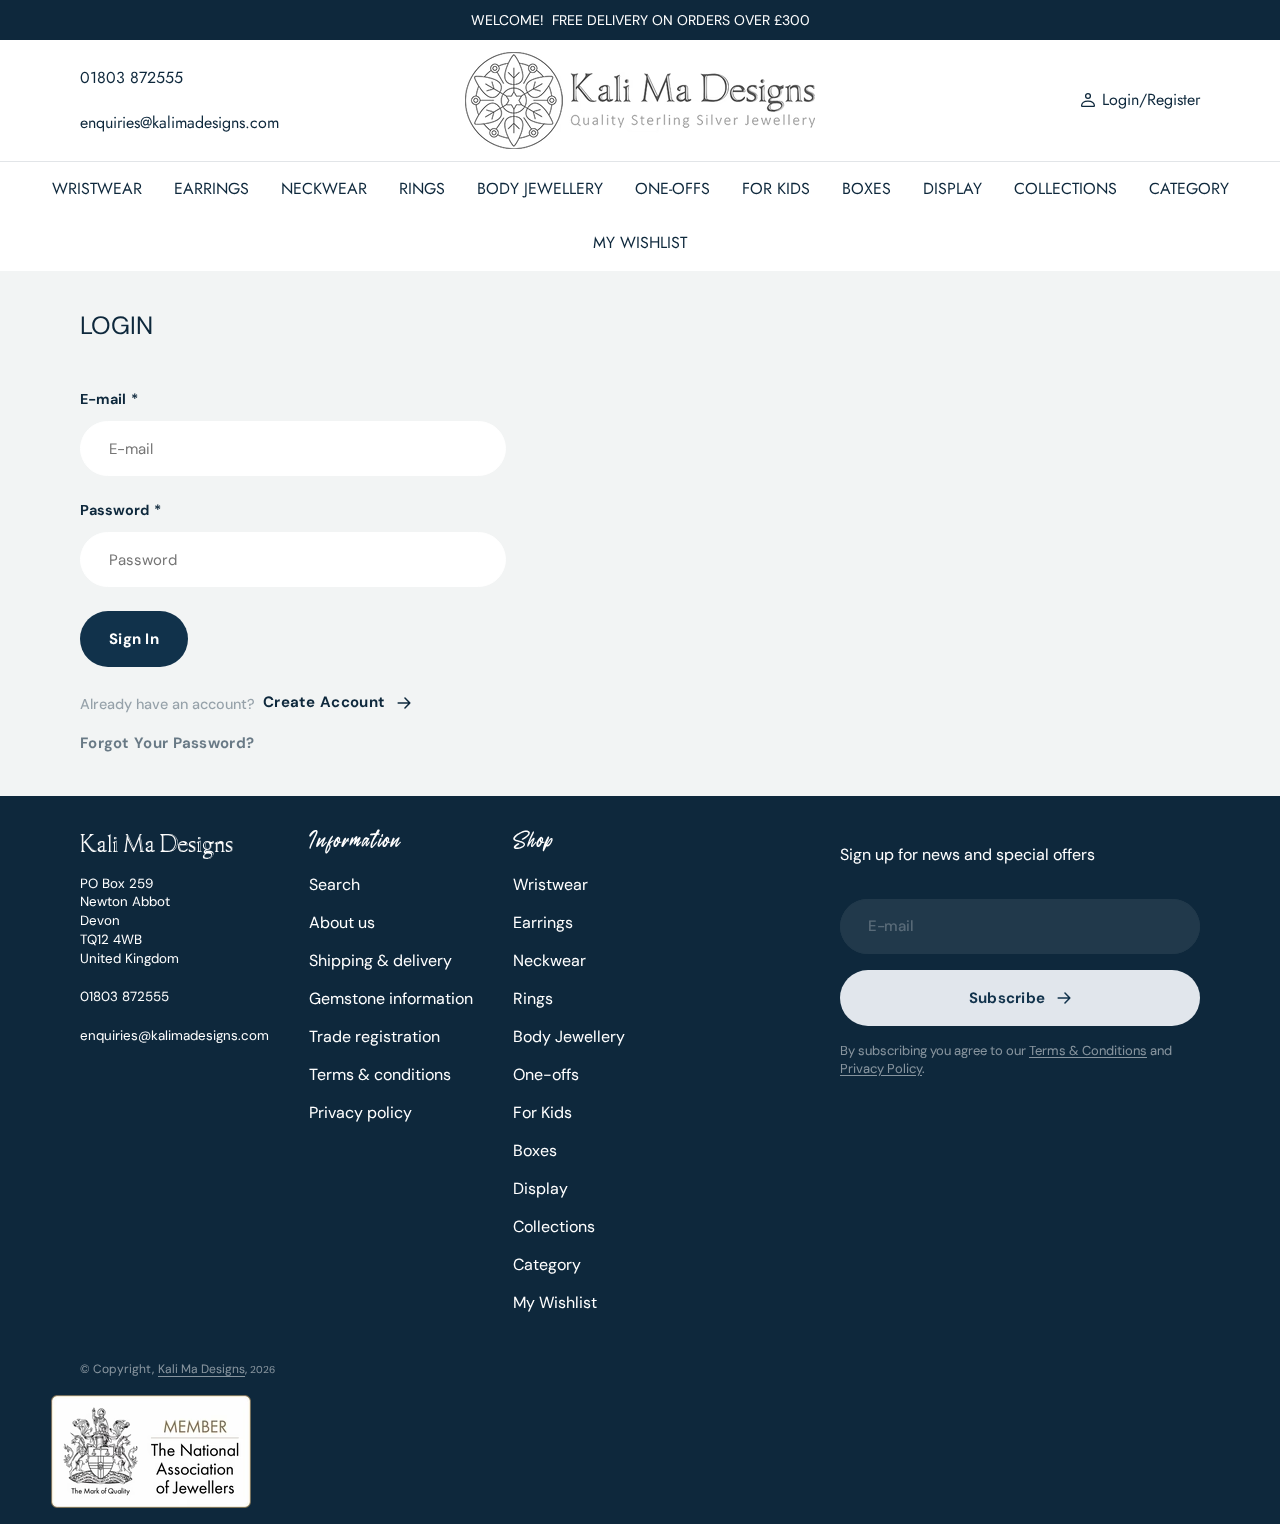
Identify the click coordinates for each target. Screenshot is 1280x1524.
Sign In (134, 639)
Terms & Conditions (1088, 1050)
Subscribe (1007, 998)
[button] (1140, 101)
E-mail (109, 399)
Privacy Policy (881, 1068)
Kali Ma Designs (201, 1369)
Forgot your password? (167, 743)
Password (120, 510)
